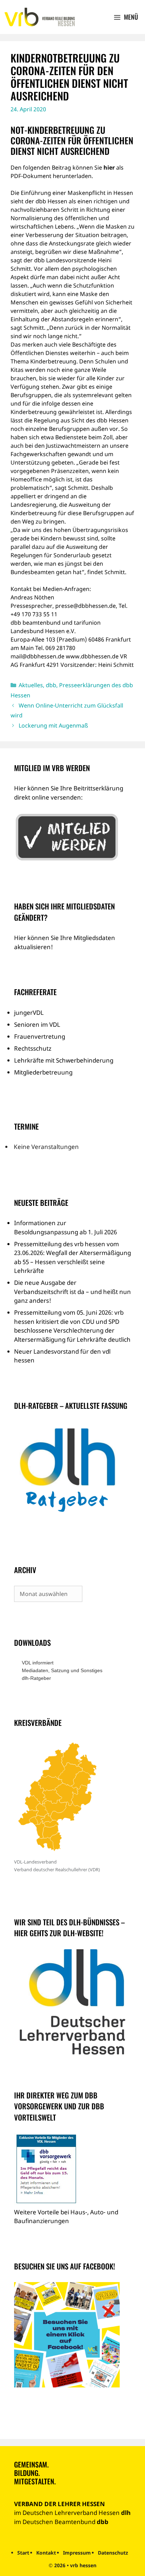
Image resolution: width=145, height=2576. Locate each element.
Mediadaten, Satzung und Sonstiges (62, 1670)
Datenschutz (113, 2553)
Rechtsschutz (33, 1048)
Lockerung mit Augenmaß (53, 725)
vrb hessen (83, 2565)
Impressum (77, 2553)
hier (109, 167)
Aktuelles (31, 685)
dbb (51, 685)
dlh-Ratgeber (36, 1678)
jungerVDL (29, 1013)
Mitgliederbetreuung (43, 1072)
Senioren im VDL (37, 1024)
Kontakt (46, 2553)
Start (23, 2553)
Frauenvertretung (40, 1036)
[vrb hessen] (39, 17)
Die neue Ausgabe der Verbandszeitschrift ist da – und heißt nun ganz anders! (72, 1292)
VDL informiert (38, 1663)
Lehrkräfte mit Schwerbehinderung (64, 1060)
